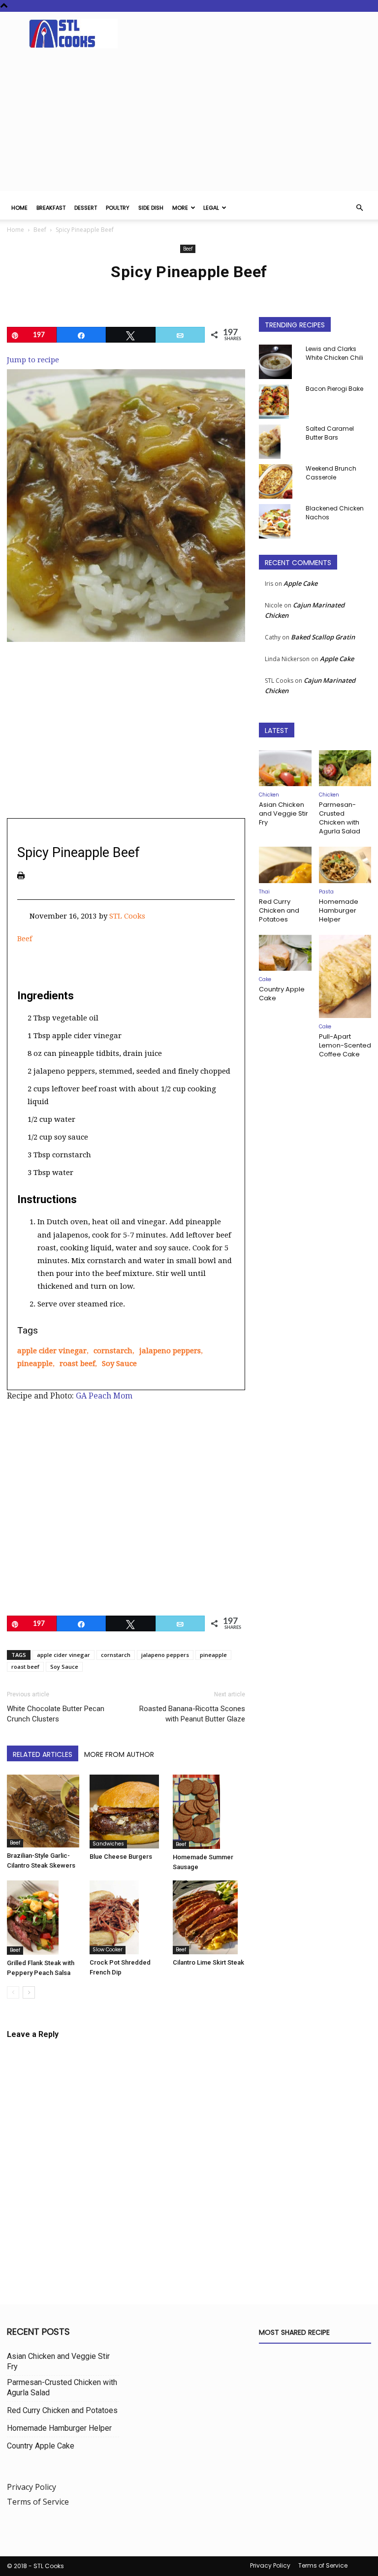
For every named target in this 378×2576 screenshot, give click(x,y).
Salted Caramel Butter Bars (330, 433)
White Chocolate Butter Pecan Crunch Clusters (56, 1714)
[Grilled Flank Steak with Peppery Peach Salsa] (43, 1918)
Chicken (269, 795)
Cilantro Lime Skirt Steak (208, 1962)
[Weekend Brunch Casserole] (279, 481)
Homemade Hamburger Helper (339, 910)
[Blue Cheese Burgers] (126, 1812)
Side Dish (151, 208)
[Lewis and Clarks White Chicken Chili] (279, 362)
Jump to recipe (33, 360)
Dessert (86, 208)
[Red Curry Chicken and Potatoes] (285, 865)
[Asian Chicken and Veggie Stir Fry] (285, 768)
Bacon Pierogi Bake (334, 389)
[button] (359, 208)
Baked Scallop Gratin (323, 637)
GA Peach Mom (104, 1396)
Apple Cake (300, 583)
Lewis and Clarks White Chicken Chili (334, 353)
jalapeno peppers (170, 1351)
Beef (40, 230)
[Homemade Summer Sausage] (209, 1812)
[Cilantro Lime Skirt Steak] (209, 1917)
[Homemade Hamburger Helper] (345, 865)
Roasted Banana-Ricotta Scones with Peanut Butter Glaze (192, 1714)
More (180, 208)
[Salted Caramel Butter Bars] (279, 442)
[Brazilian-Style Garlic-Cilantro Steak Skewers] (43, 1811)
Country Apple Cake (282, 994)
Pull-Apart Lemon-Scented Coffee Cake (345, 1045)
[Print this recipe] (21, 875)
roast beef (77, 1364)
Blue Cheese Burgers (121, 1857)
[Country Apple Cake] (285, 953)
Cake (265, 979)
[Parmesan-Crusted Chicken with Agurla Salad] (345, 768)
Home (19, 208)
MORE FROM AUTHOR (119, 1754)
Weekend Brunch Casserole (331, 473)
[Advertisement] (189, 122)
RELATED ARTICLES (43, 1754)
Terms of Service (38, 2502)
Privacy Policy (31, 2487)
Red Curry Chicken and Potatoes (279, 910)
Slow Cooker (108, 1950)
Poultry (118, 208)
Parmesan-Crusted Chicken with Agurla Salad (340, 818)
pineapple (35, 1364)
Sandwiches (108, 1844)
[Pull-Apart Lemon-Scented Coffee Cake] (345, 977)
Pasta (326, 892)
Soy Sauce (119, 1364)
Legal (211, 208)
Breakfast (51, 208)
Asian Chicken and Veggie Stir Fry (283, 813)
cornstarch (113, 1351)
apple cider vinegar (52, 1351)
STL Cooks (127, 916)
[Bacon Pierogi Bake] (279, 402)
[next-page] (29, 1992)
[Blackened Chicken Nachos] (279, 521)
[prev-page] (13, 1992)
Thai (264, 892)
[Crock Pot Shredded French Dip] (126, 1917)
